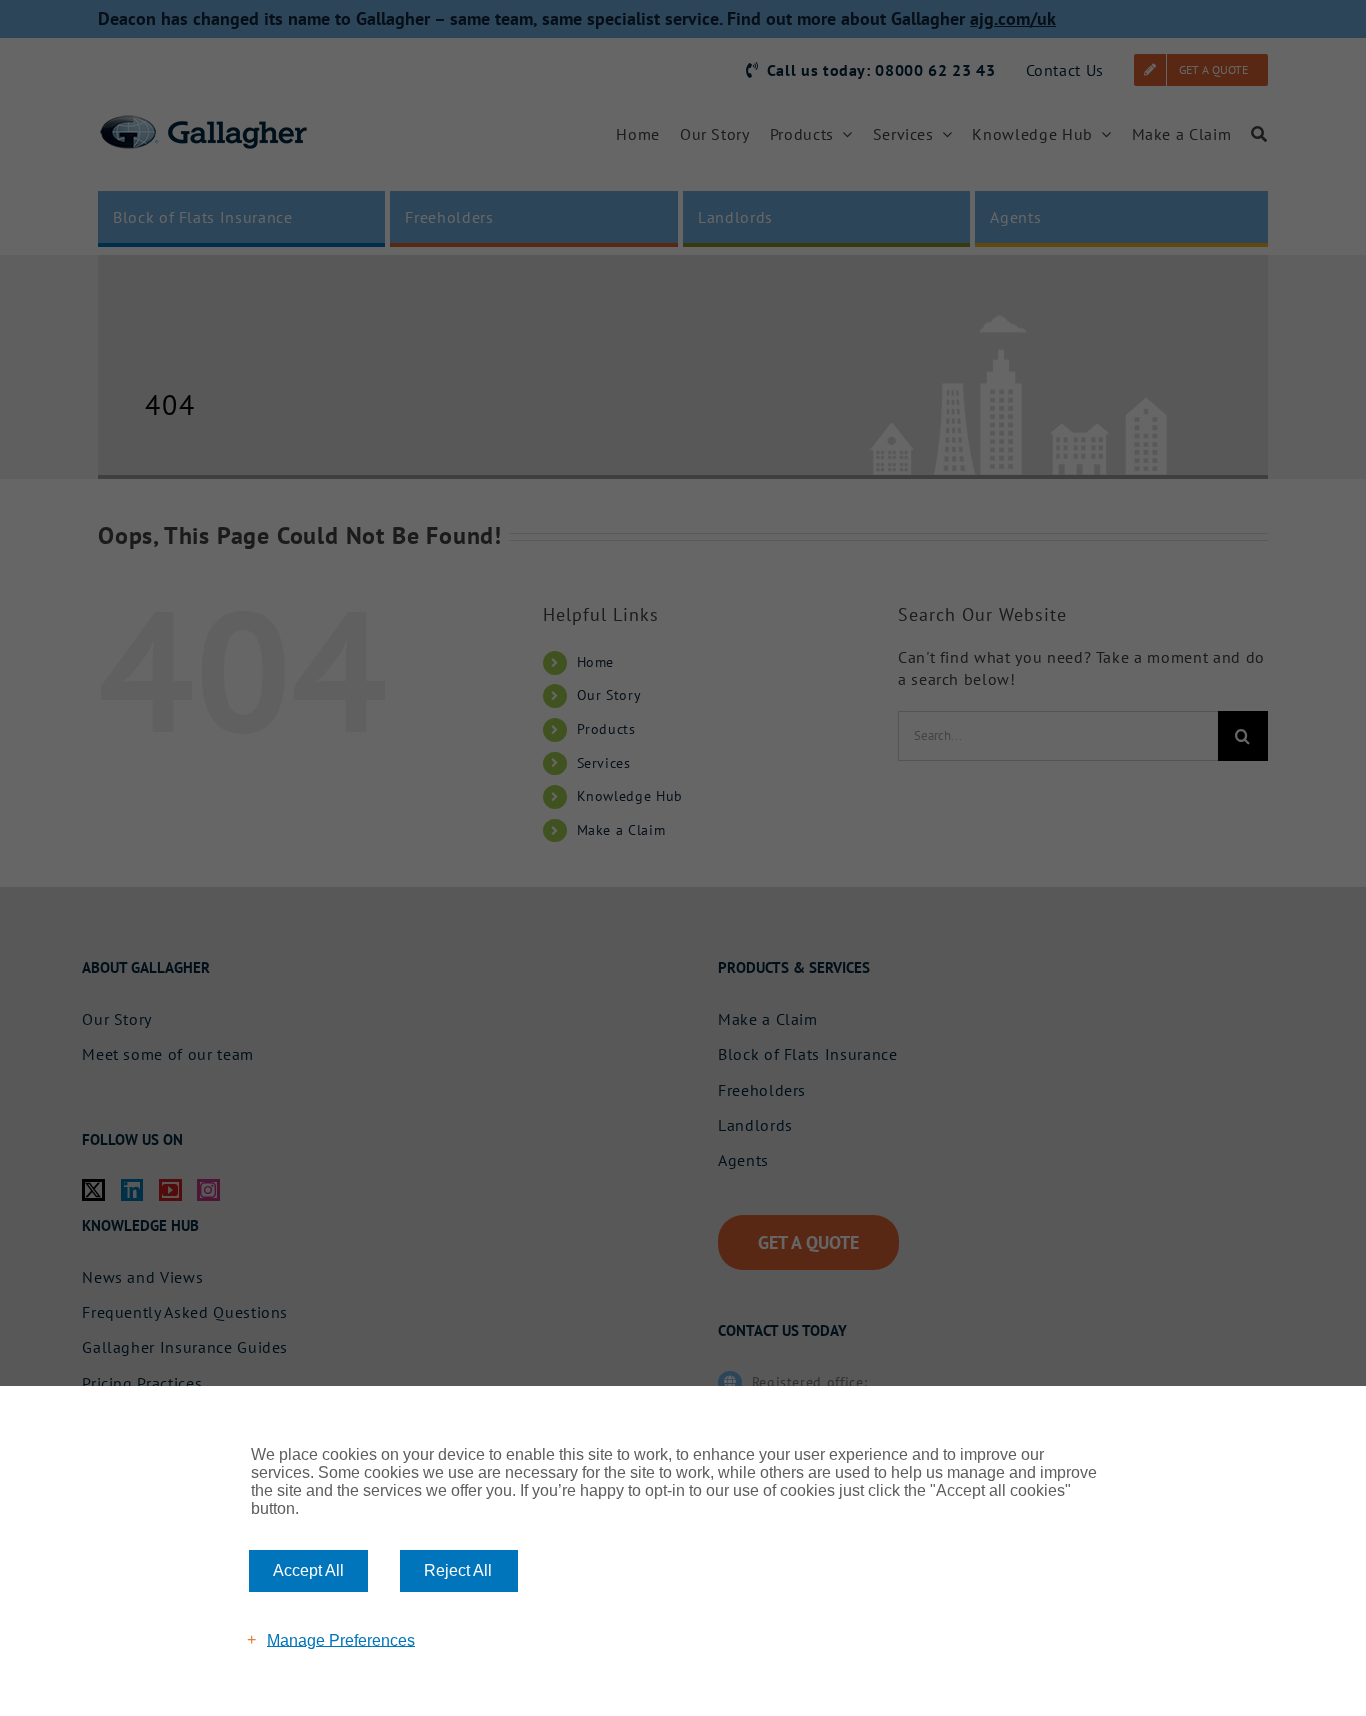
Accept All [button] (308, 1570)
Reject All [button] (458, 1570)
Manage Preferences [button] (341, 1639)
